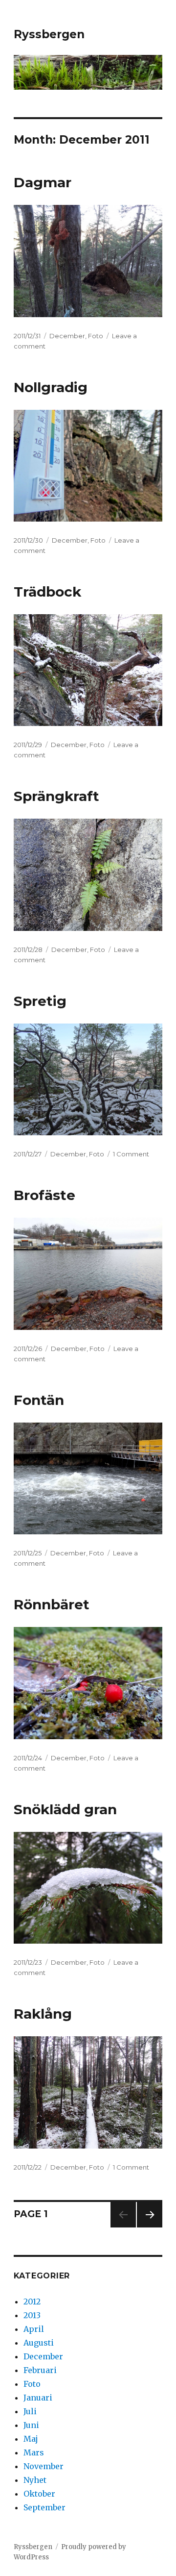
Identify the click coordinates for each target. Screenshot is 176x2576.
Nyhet (35, 2480)
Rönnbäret (52, 1604)
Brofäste (44, 1195)
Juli (30, 2411)
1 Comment (131, 1154)
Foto (96, 336)
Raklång (43, 2014)
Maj (31, 2439)
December (67, 336)
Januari (38, 2398)
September (44, 2507)
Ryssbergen (49, 34)
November (44, 2466)
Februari (40, 2370)
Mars (34, 2452)
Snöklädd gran (65, 1809)
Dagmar (43, 182)
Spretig (40, 1001)
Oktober (39, 2494)
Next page (150, 2227)
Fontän (39, 1400)
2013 (32, 2315)
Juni (31, 2425)
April (34, 2329)
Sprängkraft (56, 796)
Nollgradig (51, 387)
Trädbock (47, 592)
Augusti (39, 2343)
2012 (32, 2301)
